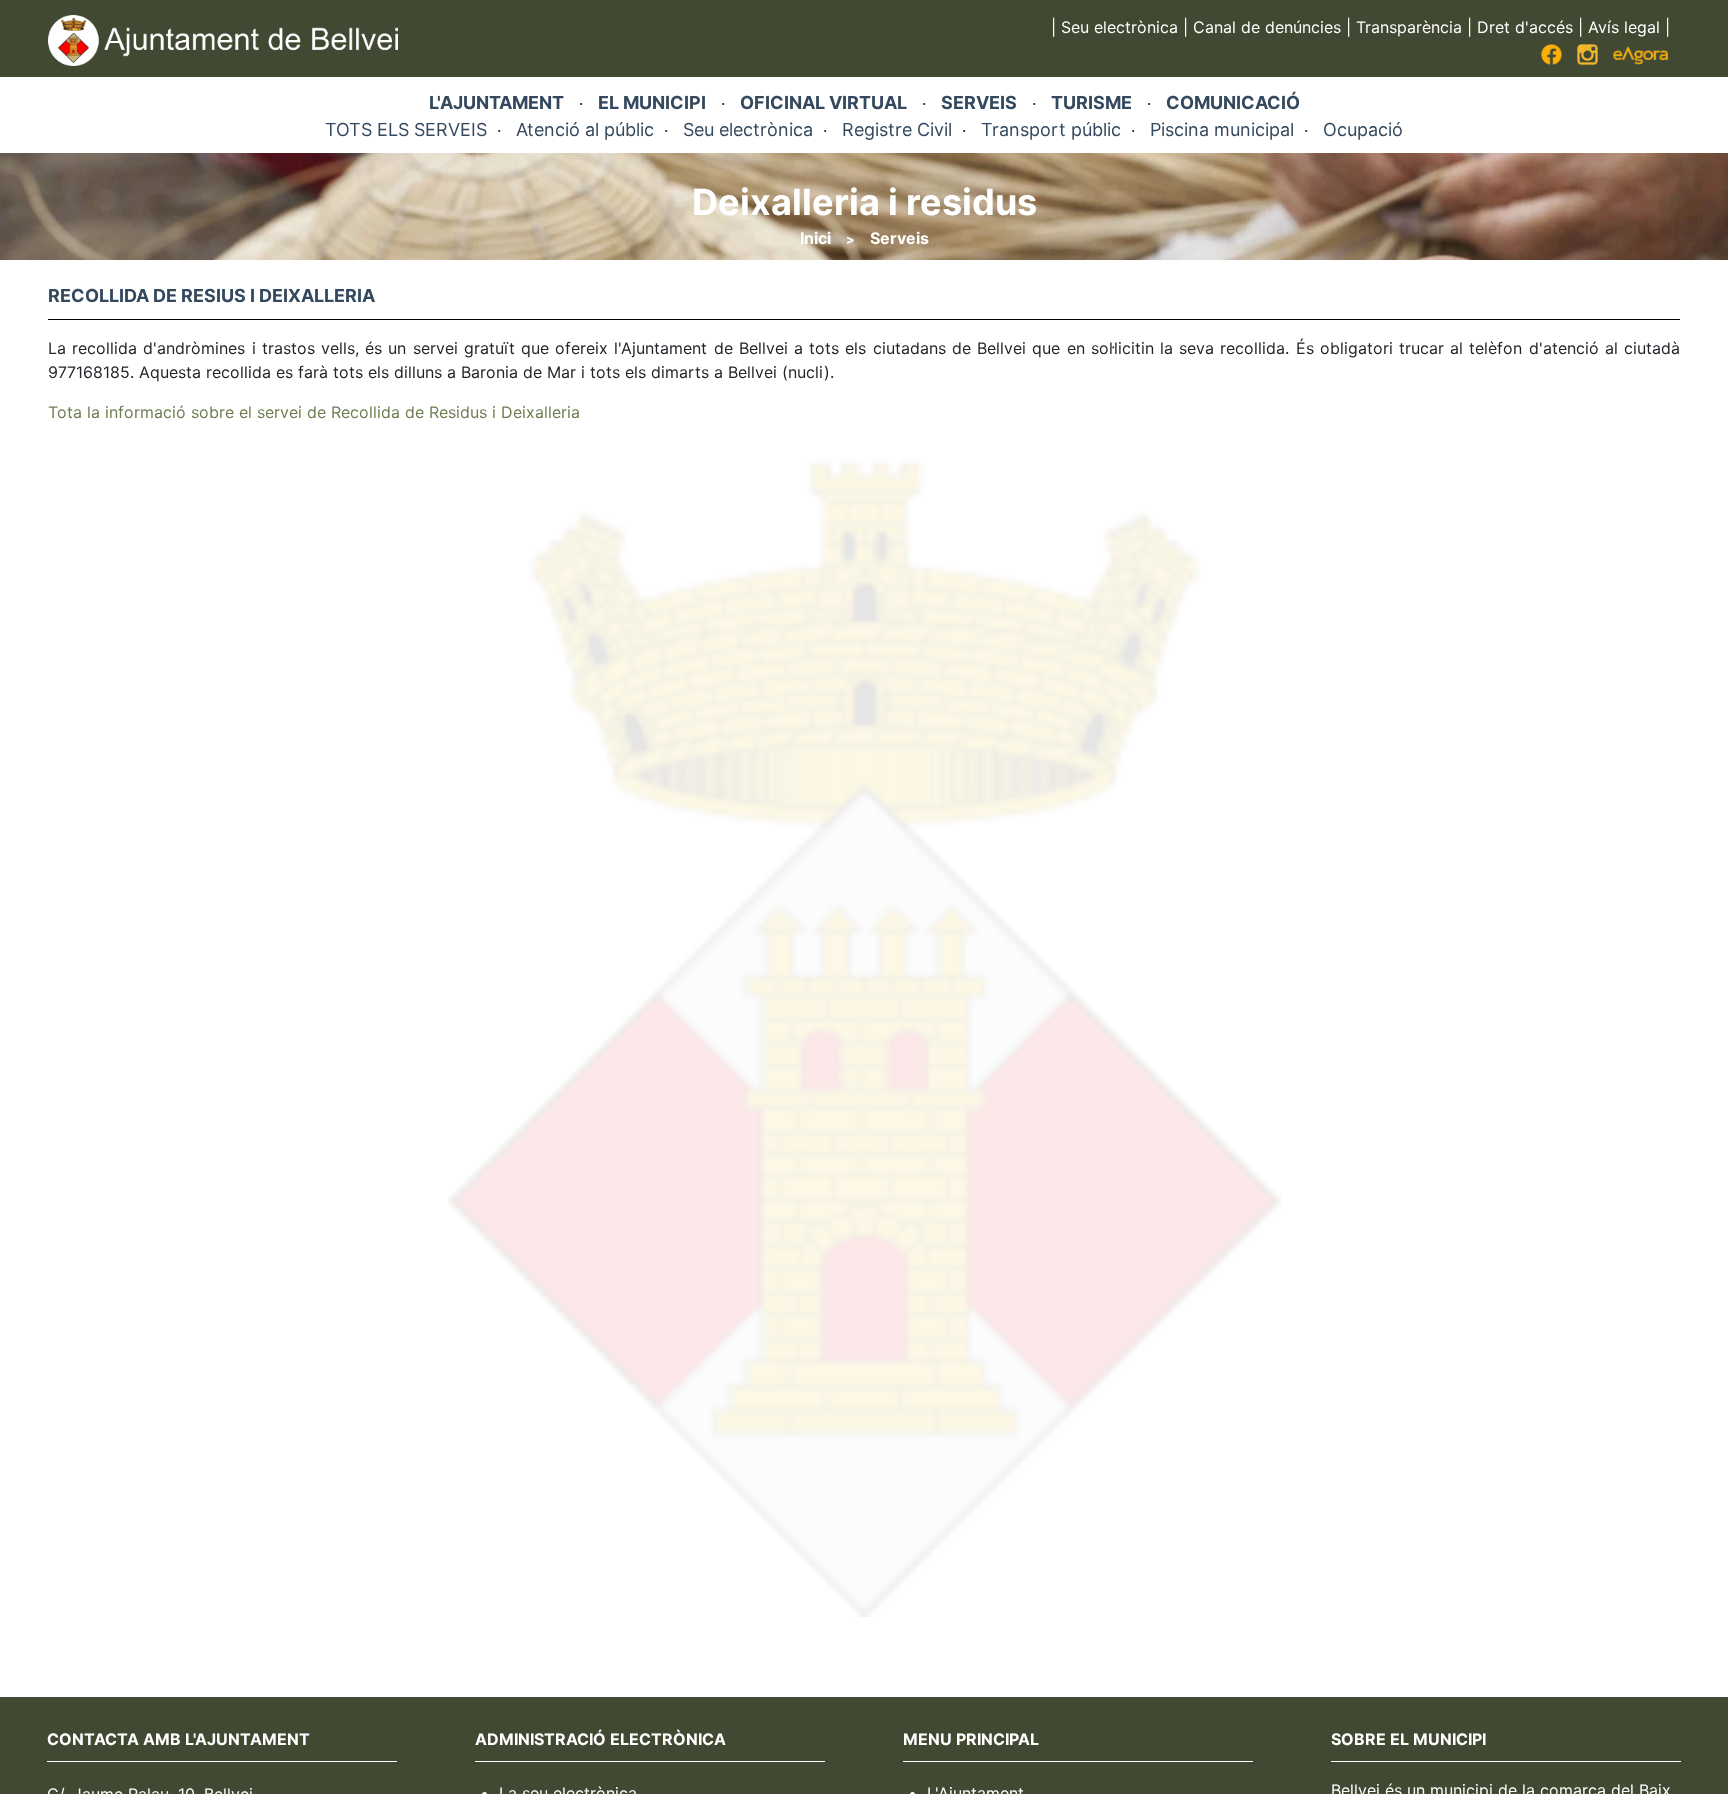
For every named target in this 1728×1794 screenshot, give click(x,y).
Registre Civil (897, 129)
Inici (815, 238)
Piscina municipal (1222, 129)
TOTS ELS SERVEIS (406, 129)
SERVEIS (979, 102)
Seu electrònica (1119, 27)
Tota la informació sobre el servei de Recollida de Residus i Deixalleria (314, 412)
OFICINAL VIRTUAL (823, 102)
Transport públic (1051, 129)
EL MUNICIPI (652, 102)
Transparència (1409, 27)
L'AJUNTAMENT (496, 102)
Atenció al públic (585, 129)
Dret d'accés (1525, 27)
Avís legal (1624, 27)
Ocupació (1363, 129)
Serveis (899, 238)
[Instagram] (1587, 59)
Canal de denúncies (1267, 27)
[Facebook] (1551, 59)
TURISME (1091, 102)
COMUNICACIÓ (1233, 102)
